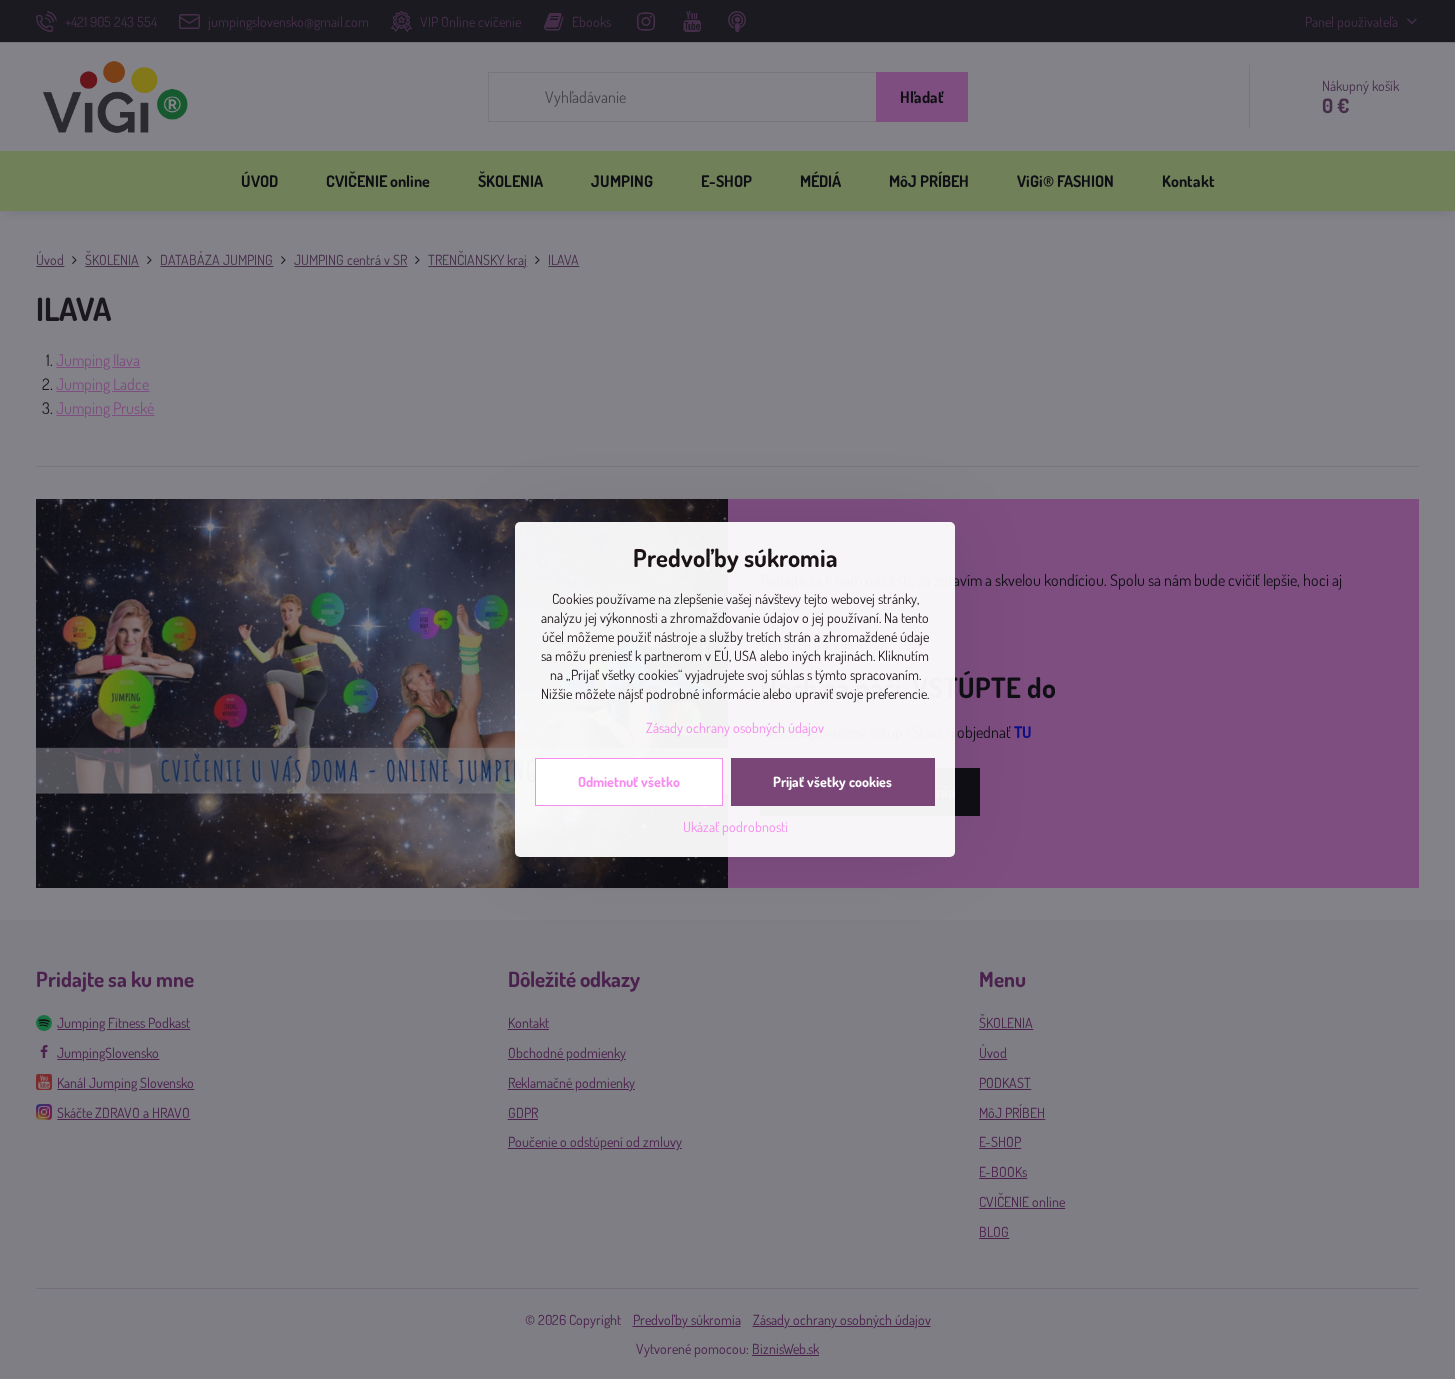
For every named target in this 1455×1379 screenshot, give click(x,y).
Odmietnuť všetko (629, 781)
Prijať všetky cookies (832, 781)
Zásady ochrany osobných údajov (735, 727)
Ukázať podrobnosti (735, 826)
